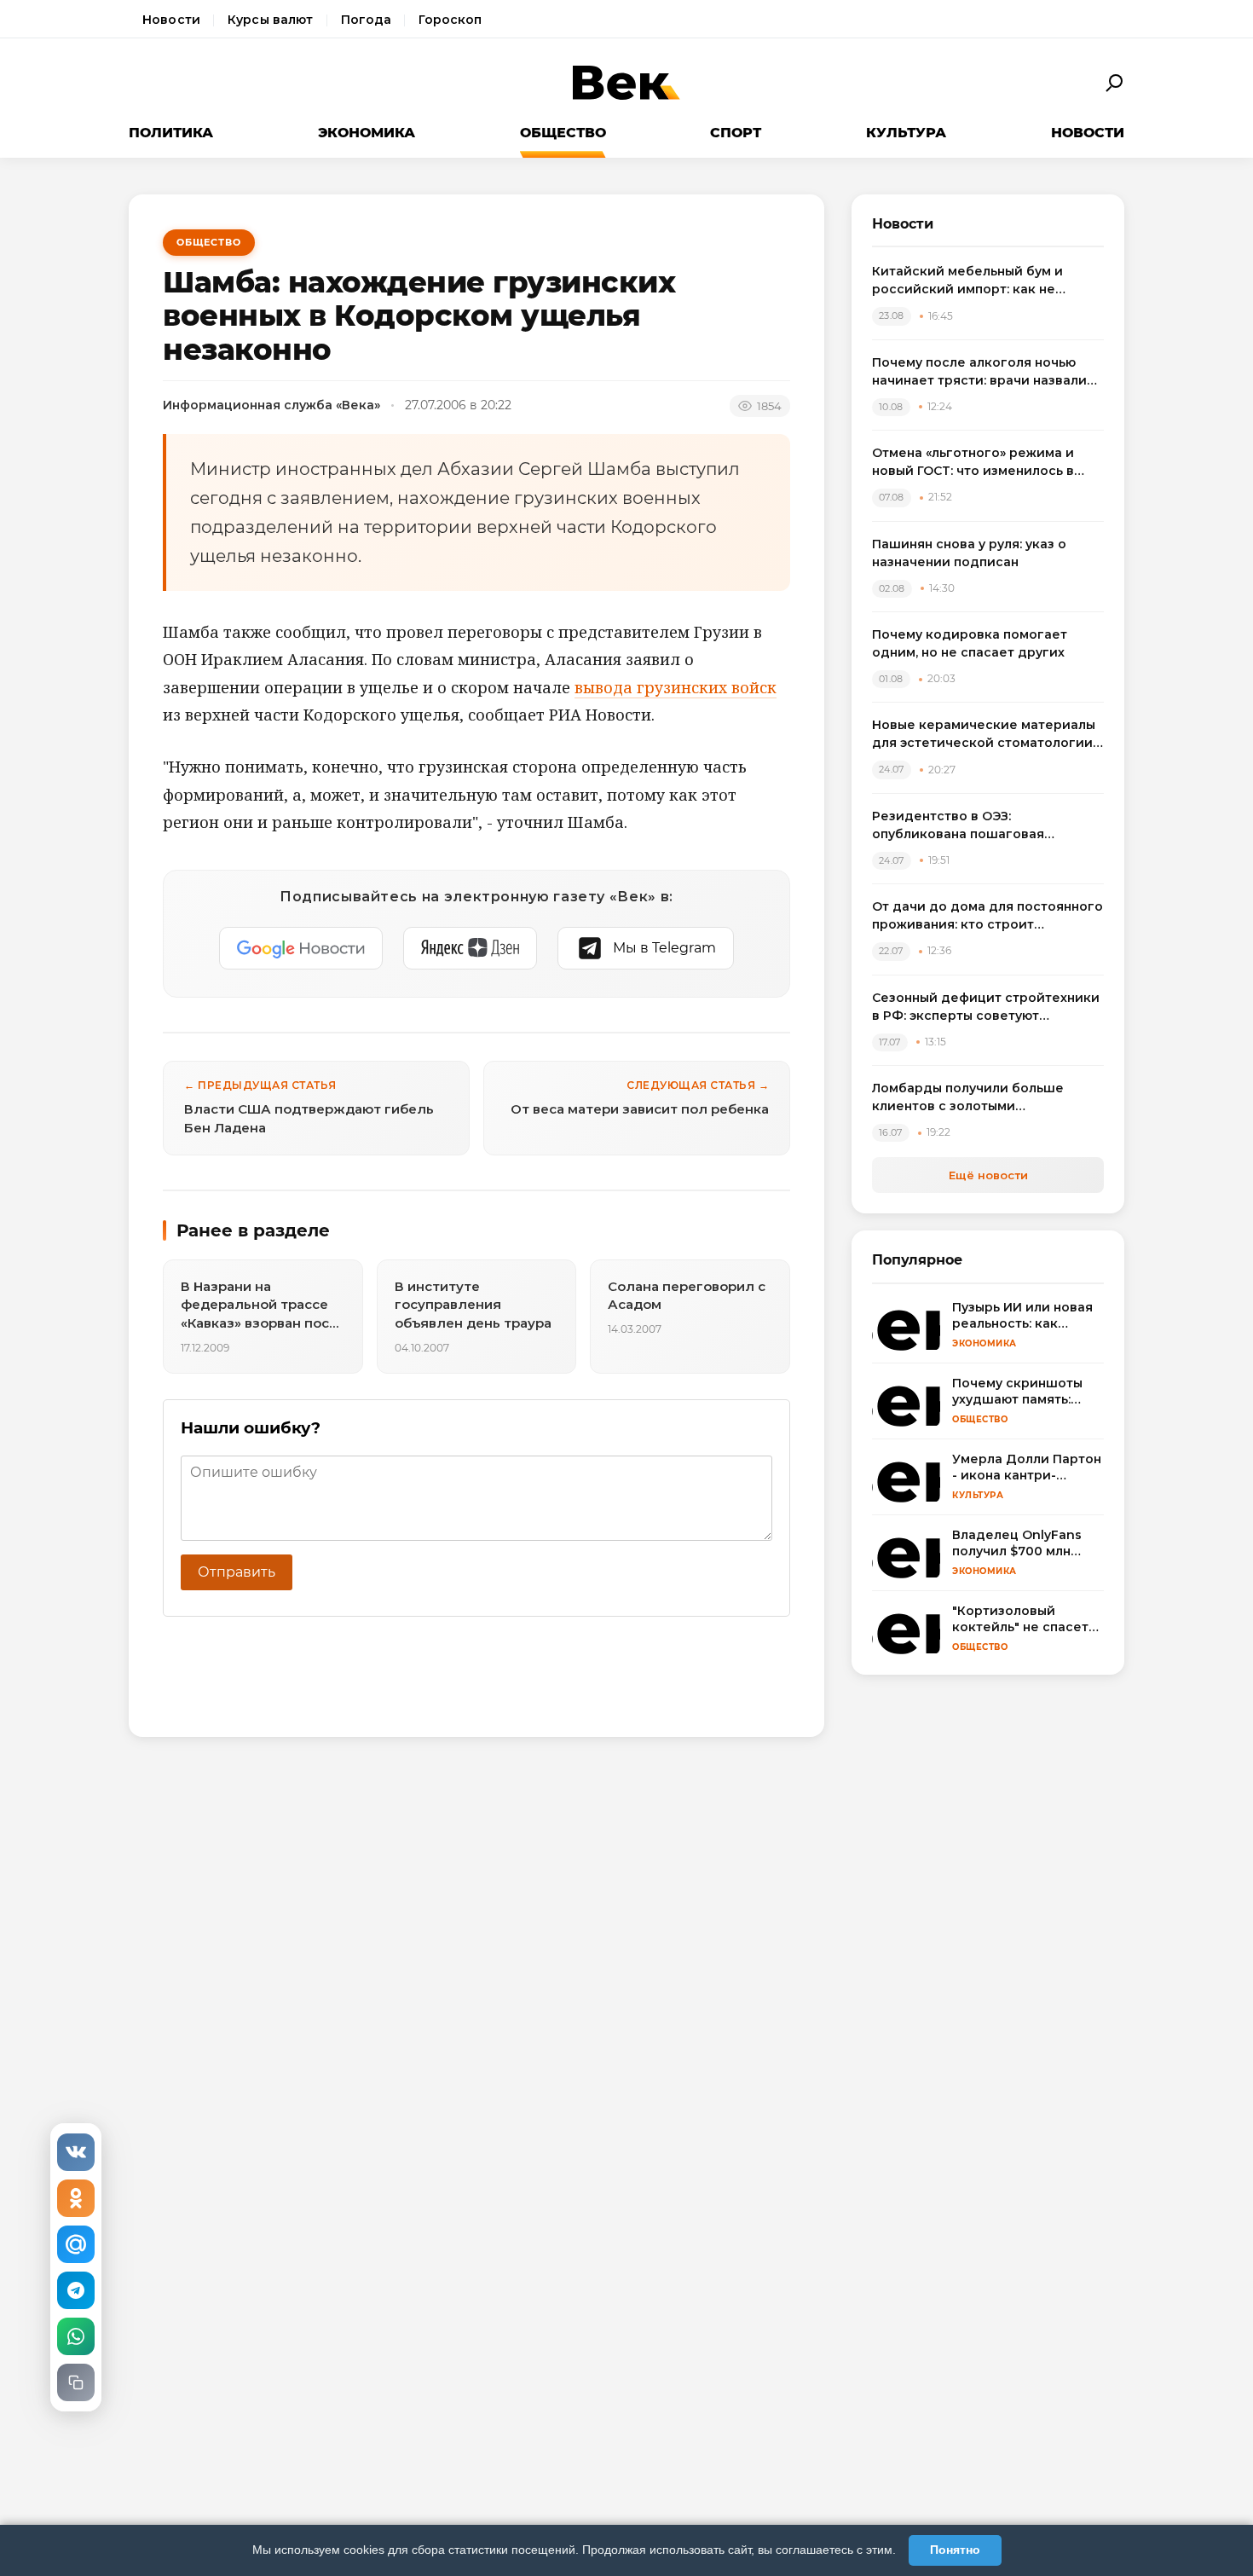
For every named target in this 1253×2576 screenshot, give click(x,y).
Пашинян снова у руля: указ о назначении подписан (969, 553)
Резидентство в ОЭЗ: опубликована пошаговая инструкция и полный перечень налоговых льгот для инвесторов (983, 826)
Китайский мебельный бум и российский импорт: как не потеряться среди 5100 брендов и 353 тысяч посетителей (987, 281)
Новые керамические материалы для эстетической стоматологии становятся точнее (984, 735)
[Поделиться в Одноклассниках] (76, 2198)
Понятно (955, 2550)
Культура (906, 133)
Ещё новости (988, 1175)
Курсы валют (271, 20)
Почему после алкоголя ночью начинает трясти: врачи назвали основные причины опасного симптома (979, 372)
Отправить (237, 1572)
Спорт (736, 133)
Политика (171, 133)
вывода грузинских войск (676, 687)
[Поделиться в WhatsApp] (76, 2336)
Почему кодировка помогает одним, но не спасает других (970, 643)
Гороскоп (450, 20)
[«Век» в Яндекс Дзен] (470, 948)
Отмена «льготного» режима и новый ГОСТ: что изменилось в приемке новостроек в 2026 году (984, 463)
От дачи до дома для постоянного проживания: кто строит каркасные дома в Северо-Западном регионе (987, 916)
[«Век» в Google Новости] (301, 948)
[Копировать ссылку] (76, 2382)
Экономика (367, 133)
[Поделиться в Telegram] (76, 2290)
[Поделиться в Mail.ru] (76, 2244)
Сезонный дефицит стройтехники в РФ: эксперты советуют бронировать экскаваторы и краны (986, 1007)
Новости (171, 20)
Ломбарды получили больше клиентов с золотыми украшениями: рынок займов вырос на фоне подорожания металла (970, 1098)
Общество (563, 133)
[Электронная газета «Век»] (626, 83)
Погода (367, 20)
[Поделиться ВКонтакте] (76, 2152)
